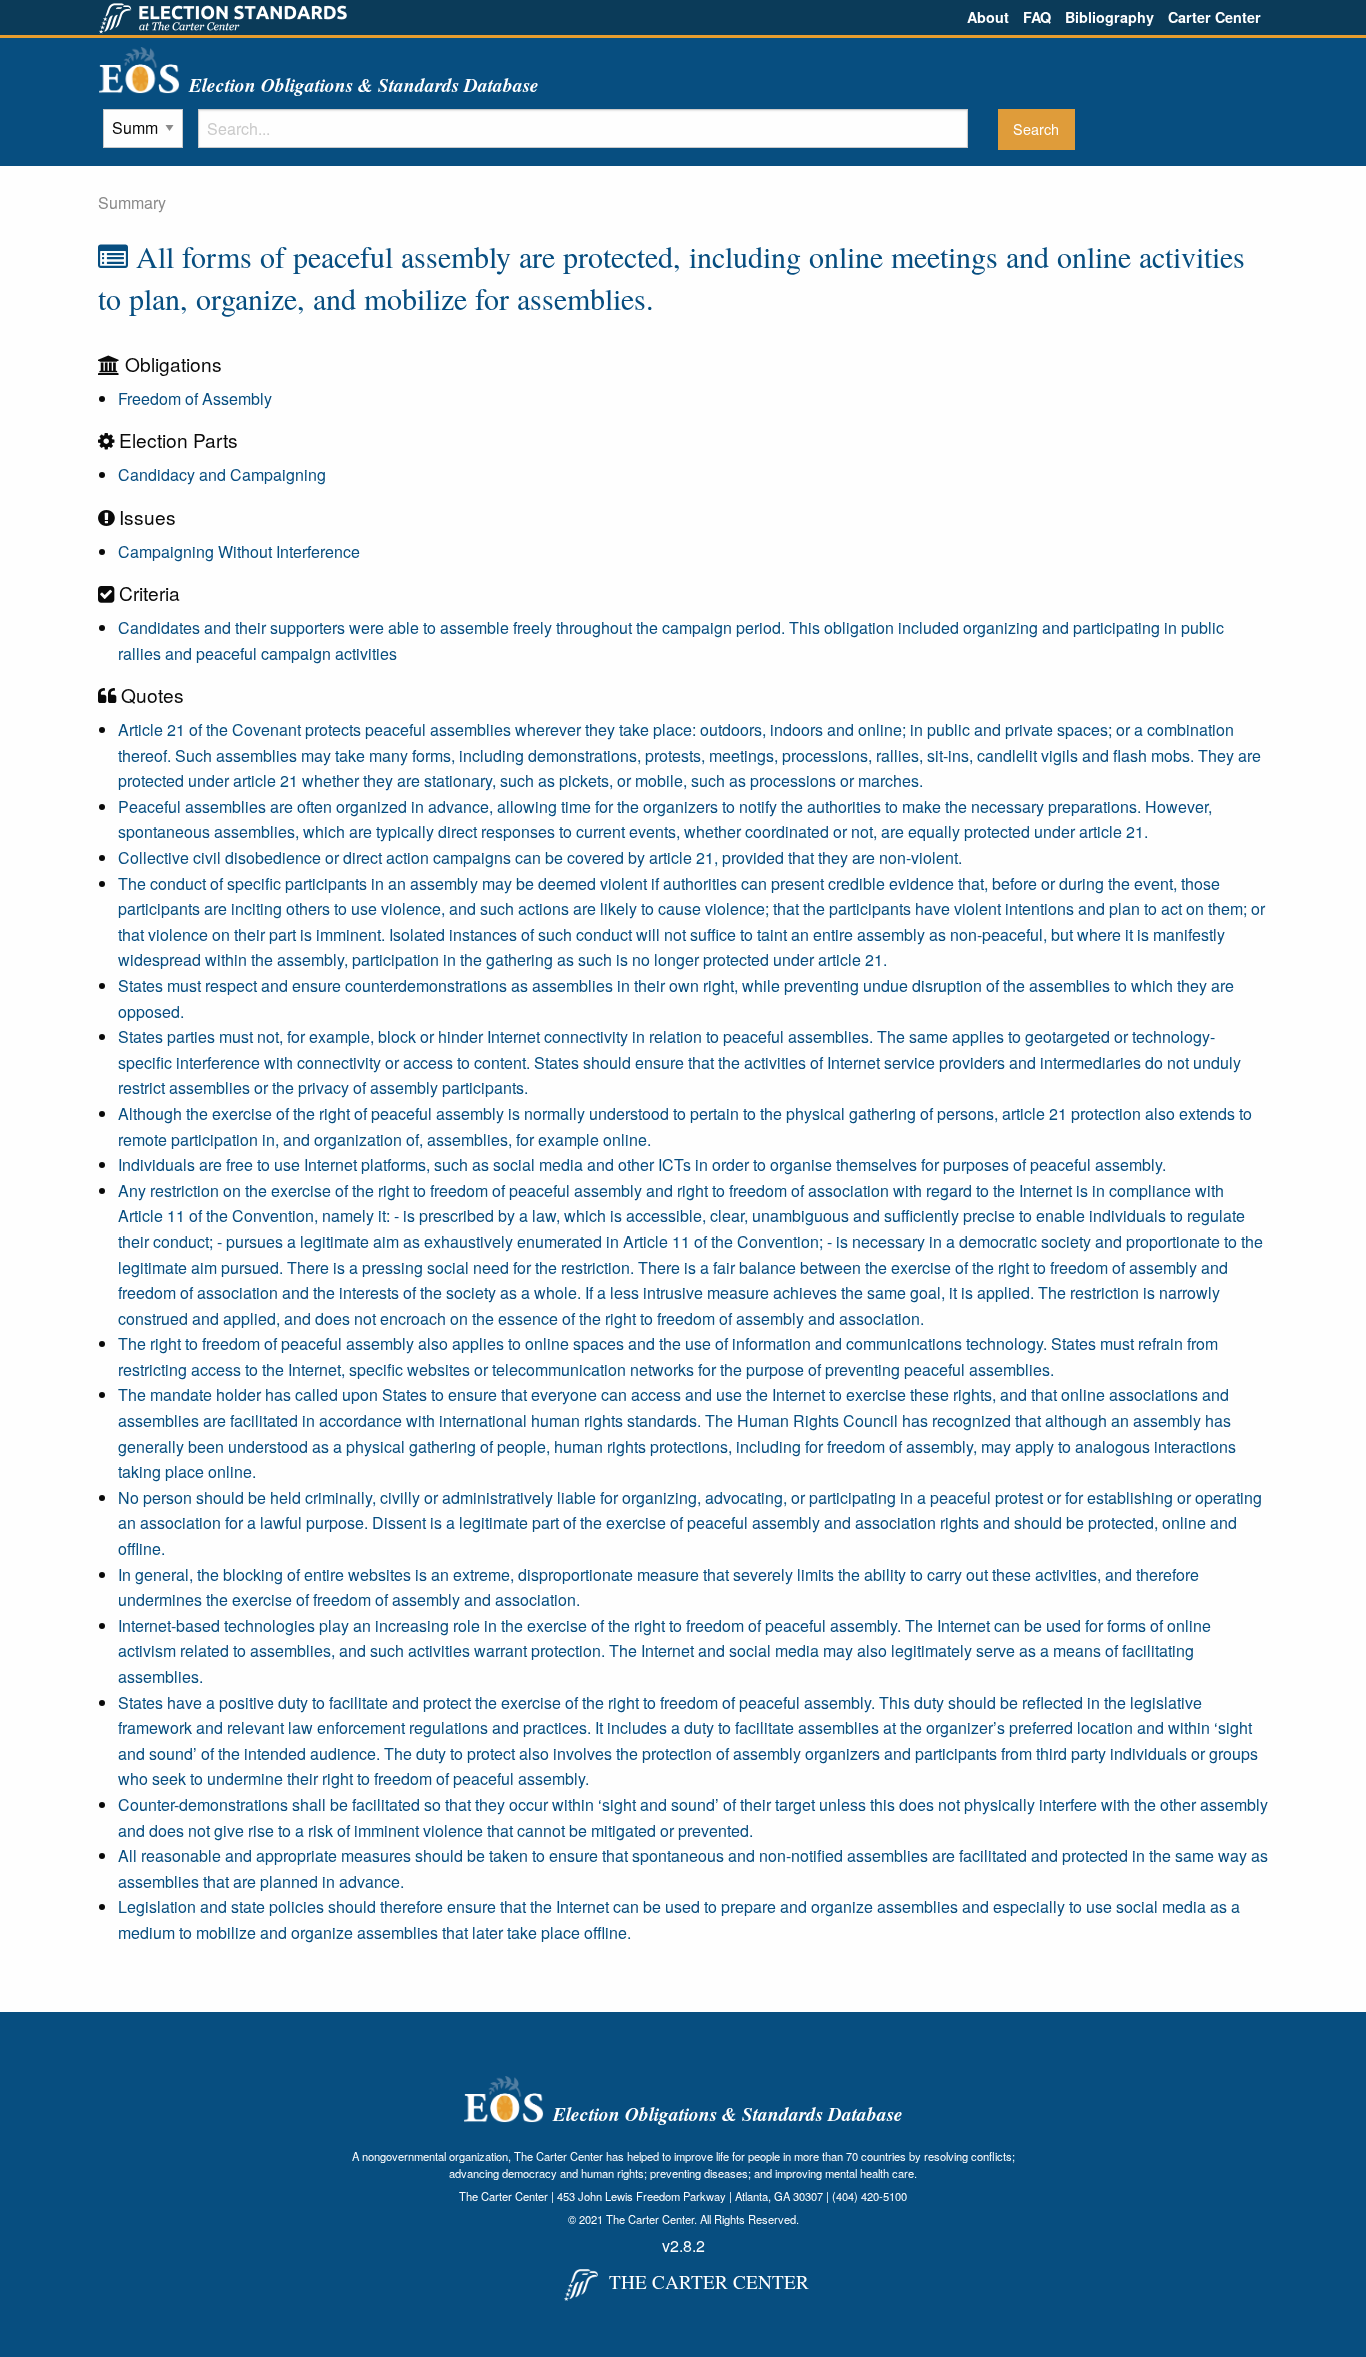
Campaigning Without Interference (239, 551)
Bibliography (1109, 17)
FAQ (1037, 17)
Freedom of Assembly (195, 398)
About (988, 17)
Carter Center (1214, 17)
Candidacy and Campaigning (222, 474)
